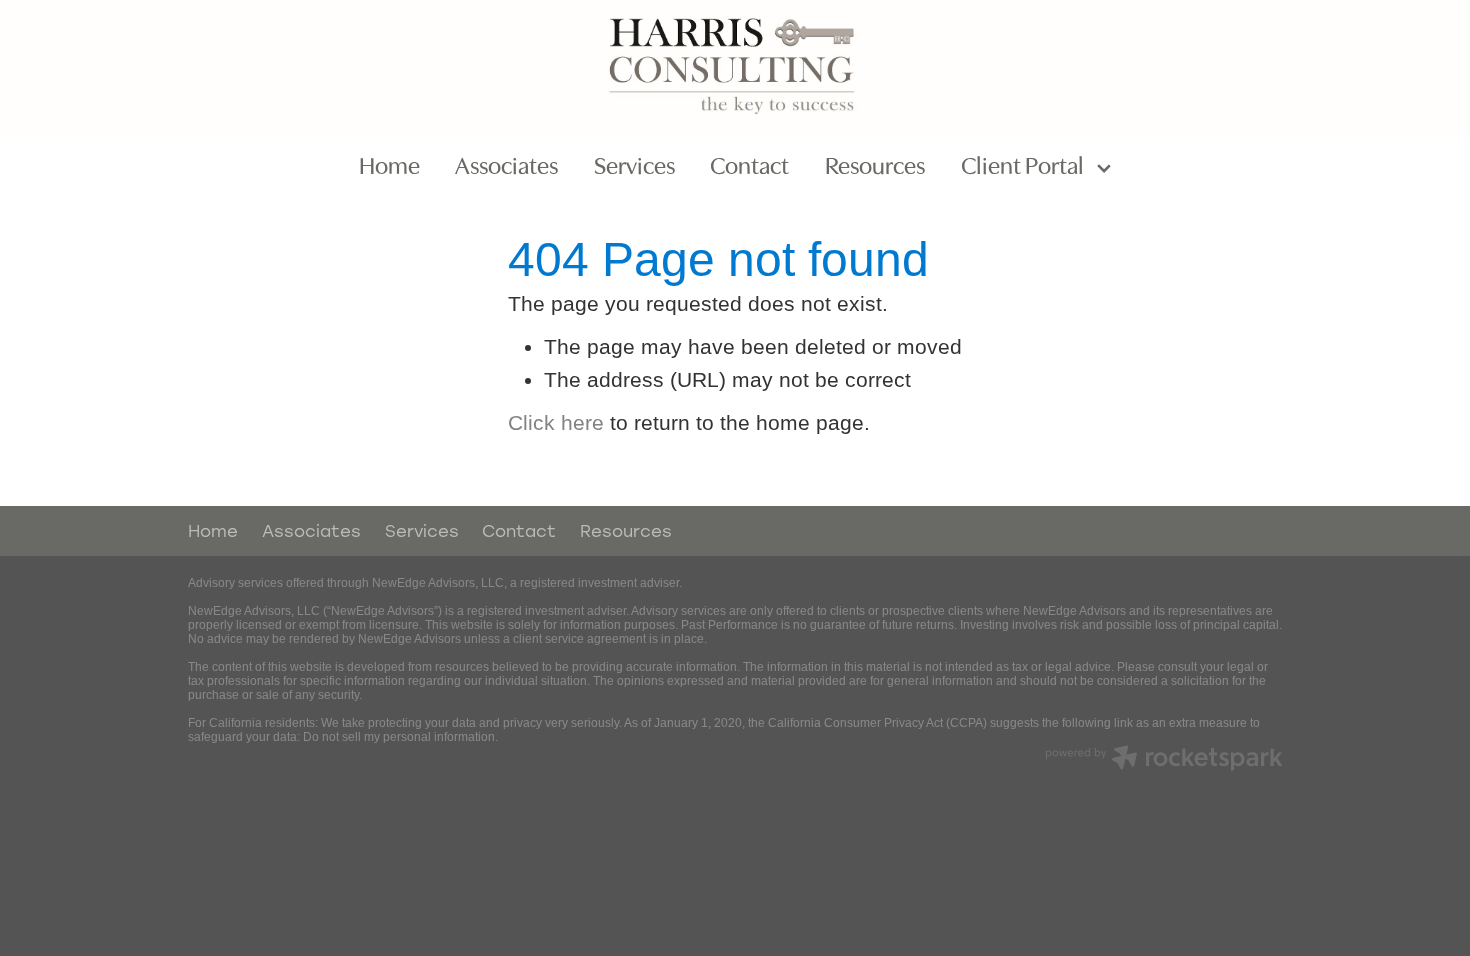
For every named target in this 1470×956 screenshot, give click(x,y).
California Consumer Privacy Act (855, 723)
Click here (556, 423)
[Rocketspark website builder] (1164, 760)
